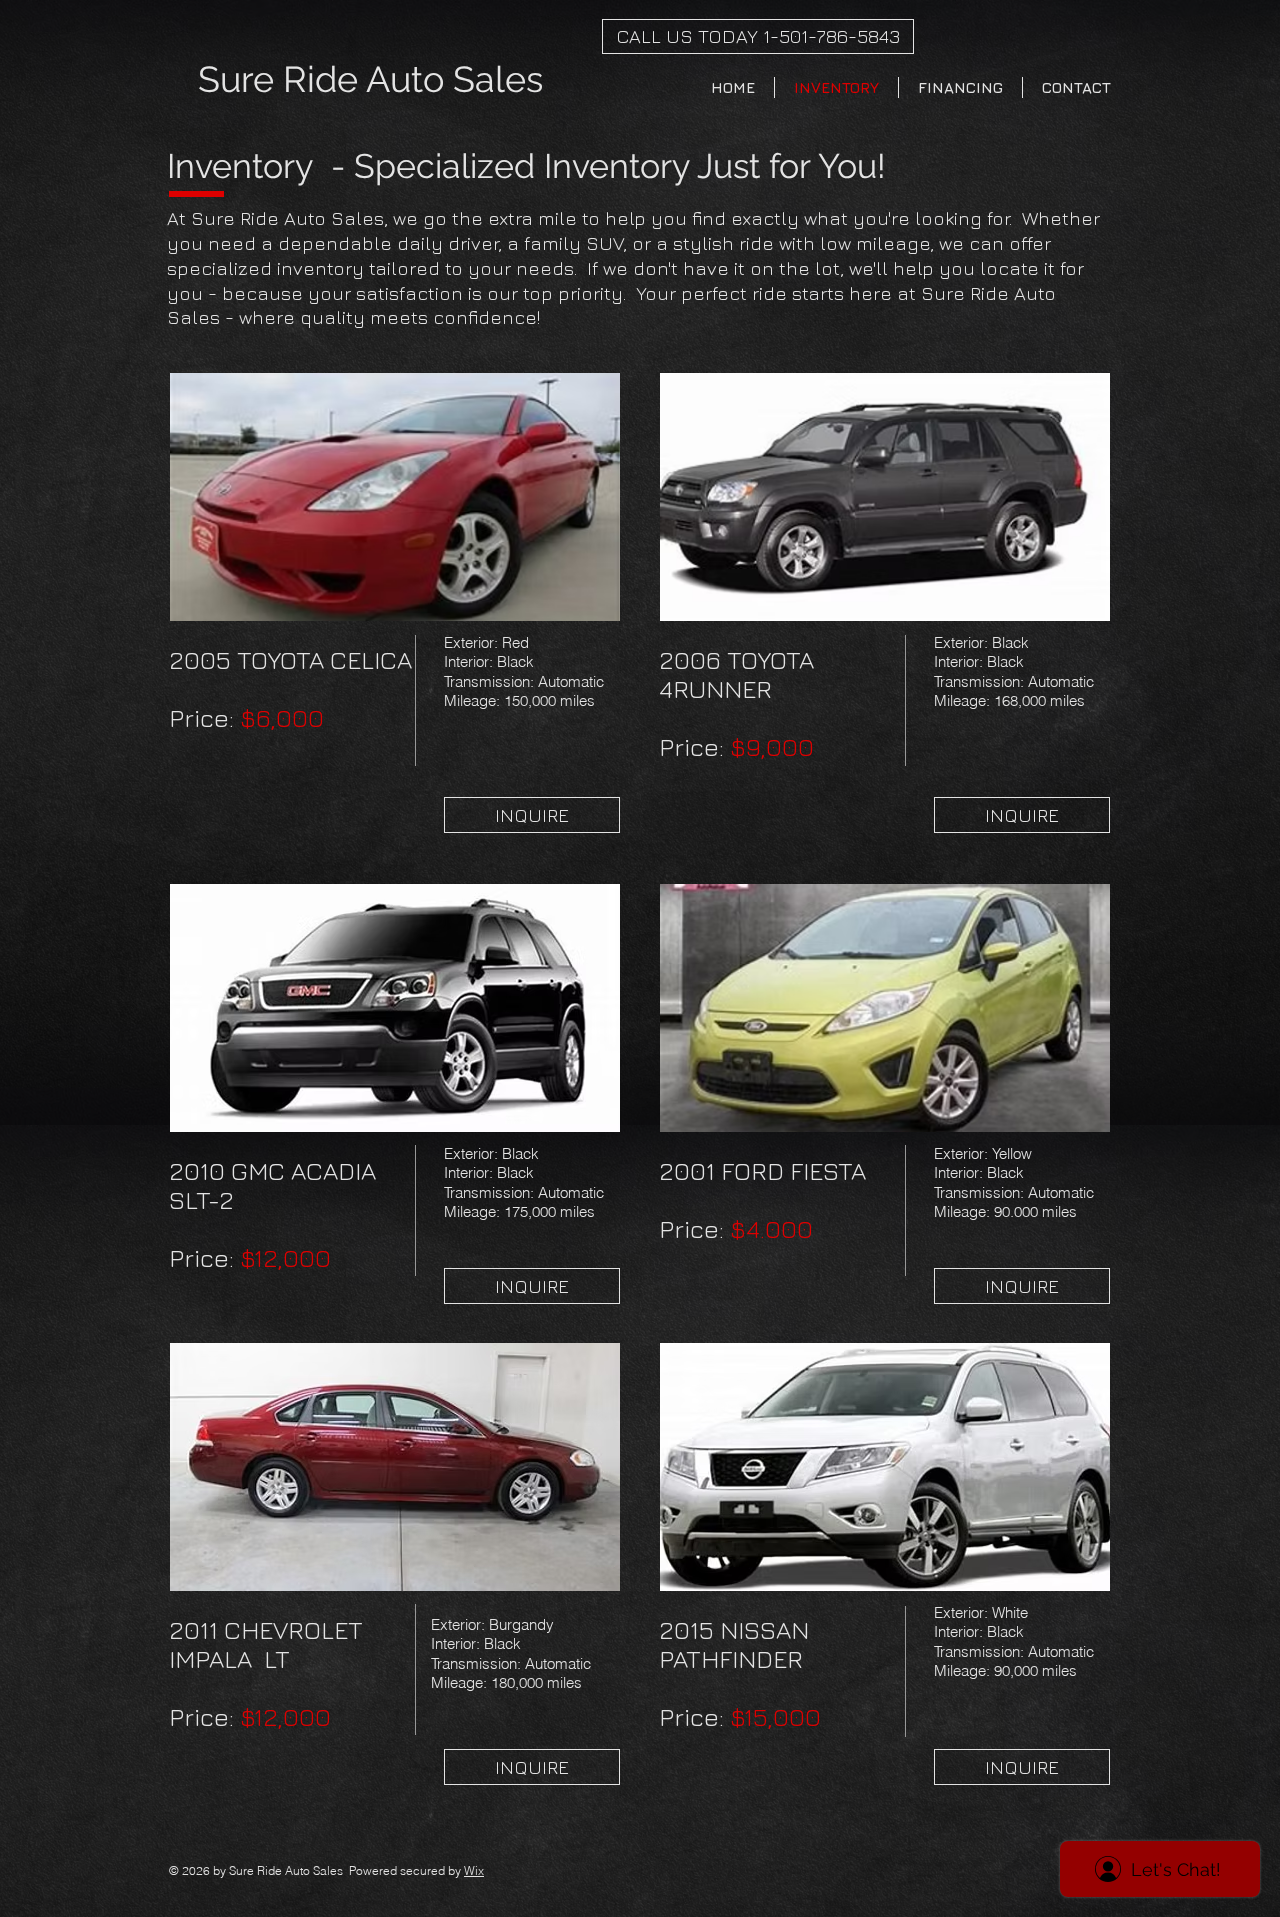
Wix (474, 1870)
